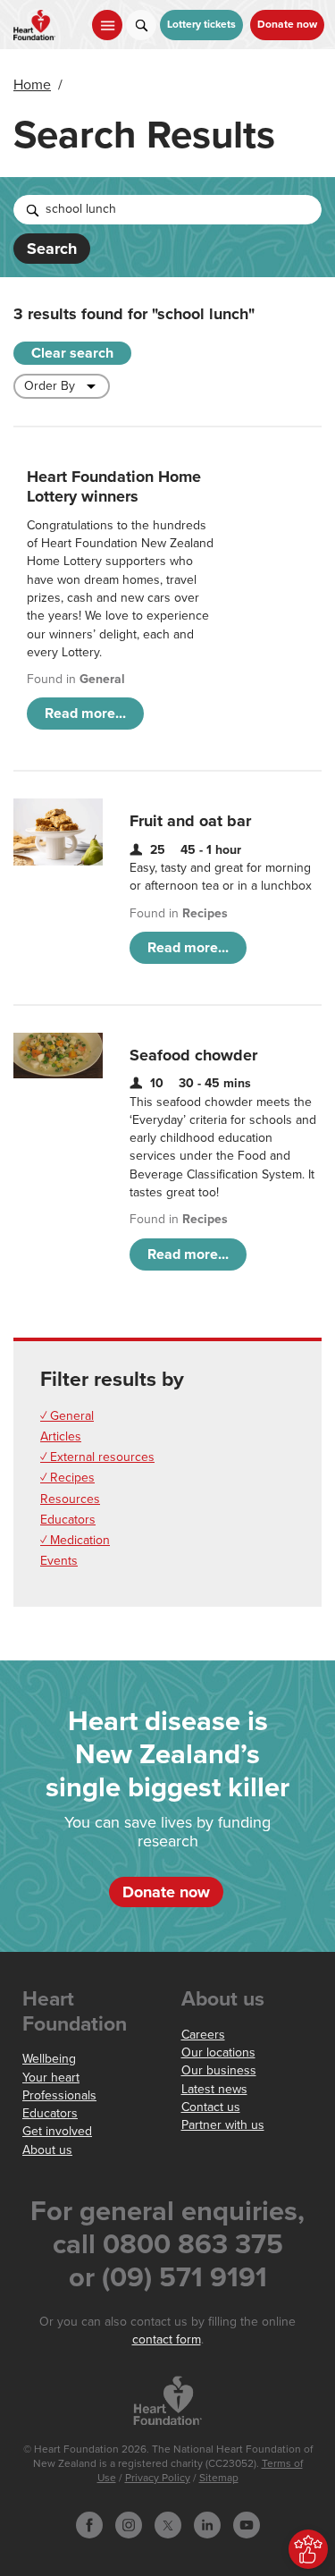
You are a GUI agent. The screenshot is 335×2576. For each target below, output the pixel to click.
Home (32, 85)
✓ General (67, 1416)
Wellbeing (49, 2059)
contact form (167, 2340)
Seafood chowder (193, 1055)
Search (52, 249)
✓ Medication (75, 1540)
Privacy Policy (158, 2478)
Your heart (51, 2078)
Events (59, 1561)
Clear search (72, 353)
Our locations (218, 2052)
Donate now (287, 25)
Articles (61, 1436)
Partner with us (223, 2125)
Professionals (59, 2095)
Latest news (214, 2089)
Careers (203, 2035)
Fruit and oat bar (190, 821)
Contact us (211, 2107)
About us (47, 2150)
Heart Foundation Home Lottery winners (114, 486)
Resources (70, 1499)
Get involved (57, 2131)
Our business (219, 2070)
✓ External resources (97, 1457)
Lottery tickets (201, 25)
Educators (68, 1520)
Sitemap (219, 2478)
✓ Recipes (67, 1478)
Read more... (85, 714)
